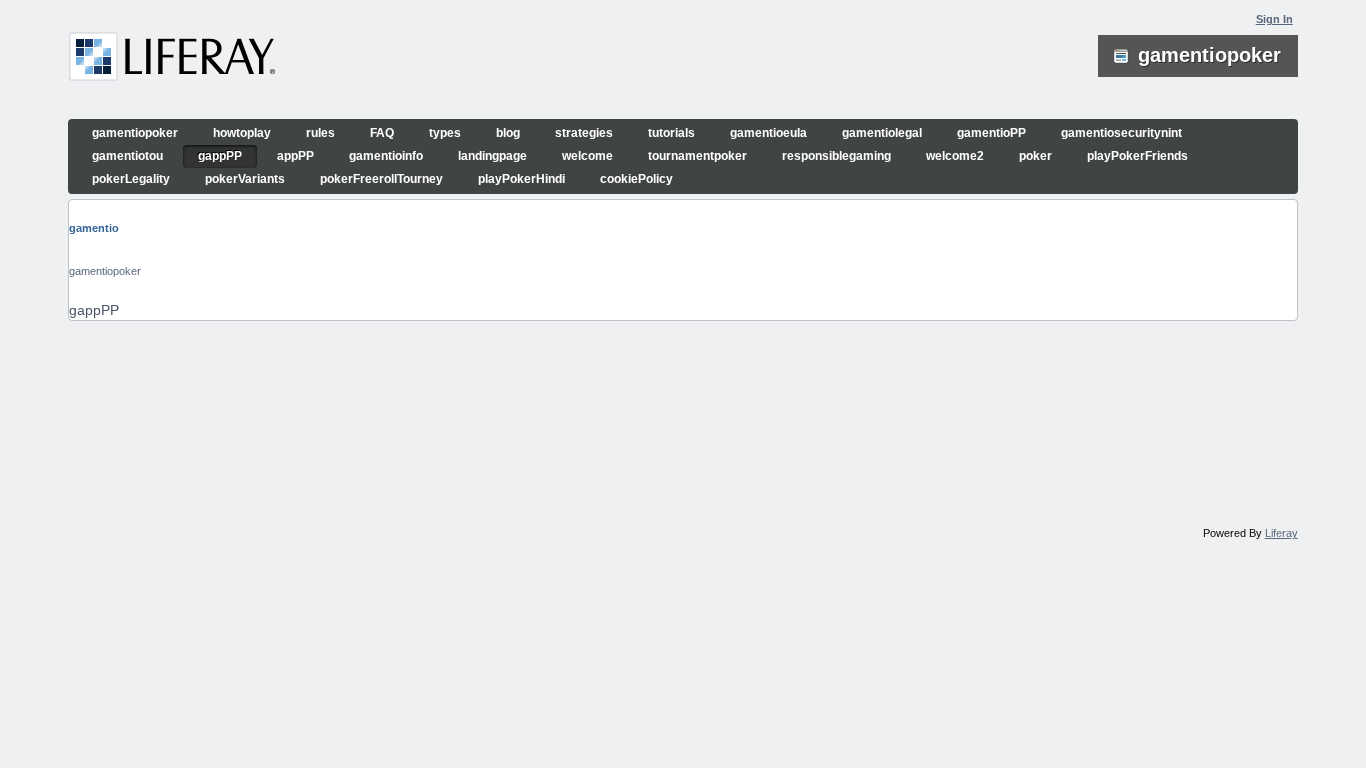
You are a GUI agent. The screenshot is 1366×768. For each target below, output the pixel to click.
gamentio (94, 228)
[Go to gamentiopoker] (172, 60)
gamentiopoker (105, 271)
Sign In (1274, 19)
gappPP (94, 310)
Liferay (1281, 533)
